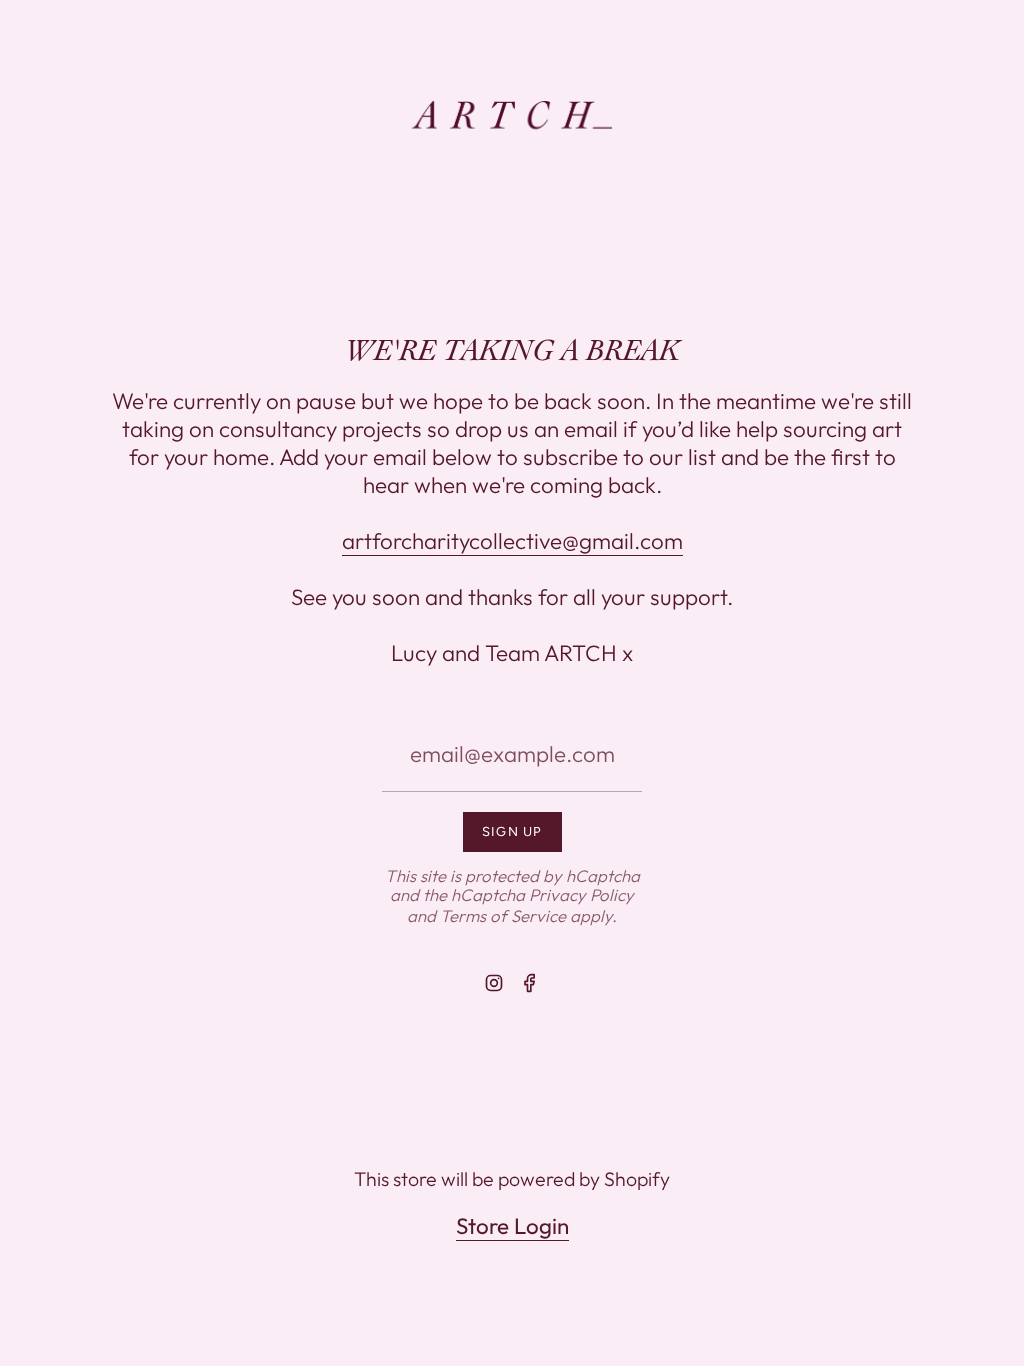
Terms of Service (503, 915)
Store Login (512, 1226)
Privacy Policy (581, 894)
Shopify (637, 1178)
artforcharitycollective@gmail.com (512, 541)
